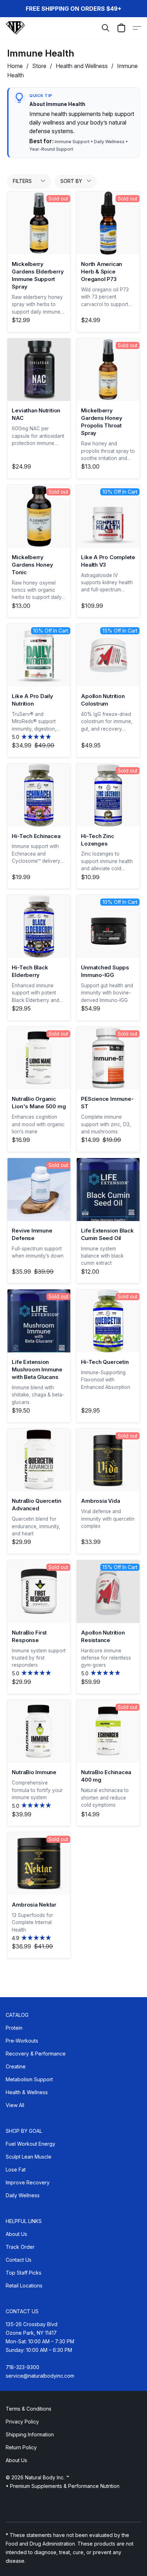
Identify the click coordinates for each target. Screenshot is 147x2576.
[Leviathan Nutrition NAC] (39, 370)
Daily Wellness (23, 2195)
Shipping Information (30, 2434)
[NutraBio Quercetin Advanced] (39, 1460)
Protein (14, 2028)
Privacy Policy (22, 2422)
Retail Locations (24, 2286)
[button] (16, 28)
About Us (16, 2234)
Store (39, 66)
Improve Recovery (28, 2182)
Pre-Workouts (22, 2041)
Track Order (20, 2247)
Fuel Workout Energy (31, 2144)
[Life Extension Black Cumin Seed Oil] (108, 1190)
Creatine (16, 2066)
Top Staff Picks (24, 2273)
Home (15, 66)
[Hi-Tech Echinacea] (39, 795)
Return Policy (21, 2447)
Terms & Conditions (29, 2409)
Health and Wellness (82, 66)
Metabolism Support (29, 2079)
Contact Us (19, 2260)
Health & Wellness (27, 2092)
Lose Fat (16, 2170)
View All (15, 2105)
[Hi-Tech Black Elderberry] (39, 926)
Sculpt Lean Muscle (29, 2157)
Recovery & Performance (36, 2054)
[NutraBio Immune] (39, 1732)
